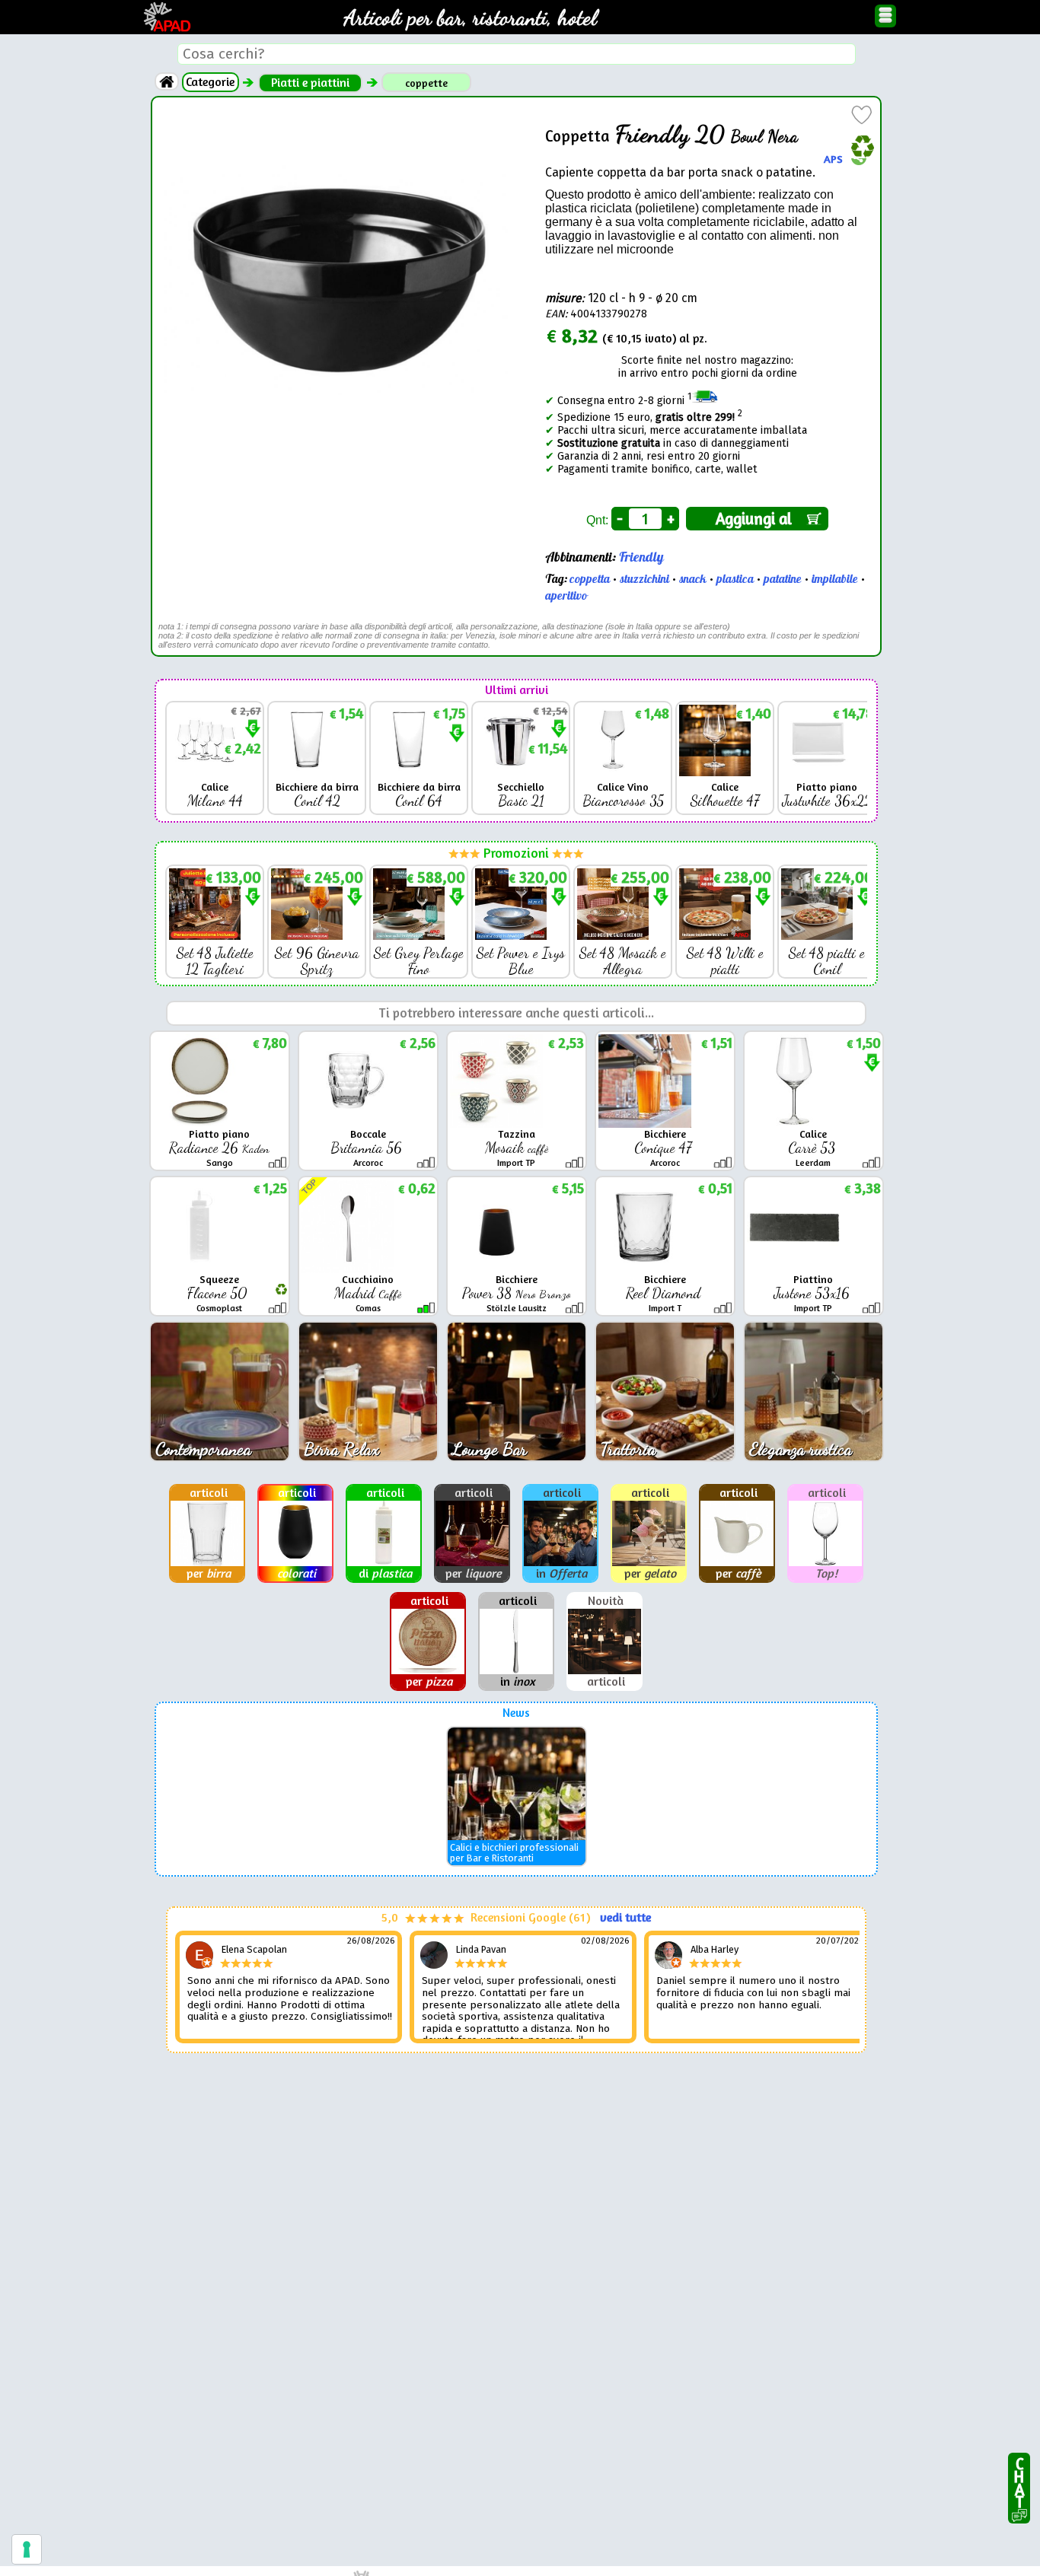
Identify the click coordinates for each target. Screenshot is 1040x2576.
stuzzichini (644, 579)
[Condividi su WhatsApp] (859, 159)
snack (693, 579)
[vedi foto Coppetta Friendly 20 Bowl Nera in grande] (334, 114)
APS (833, 158)
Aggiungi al (758, 519)
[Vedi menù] (885, 16)
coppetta (590, 579)
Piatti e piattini (310, 83)
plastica (735, 579)
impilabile (835, 579)
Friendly (641, 557)
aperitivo (566, 596)
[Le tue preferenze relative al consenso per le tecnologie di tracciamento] (27, 2549)
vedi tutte (625, 1917)
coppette (426, 83)
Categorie (210, 82)
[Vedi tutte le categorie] (167, 81)
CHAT (1019, 2480)
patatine (783, 579)
